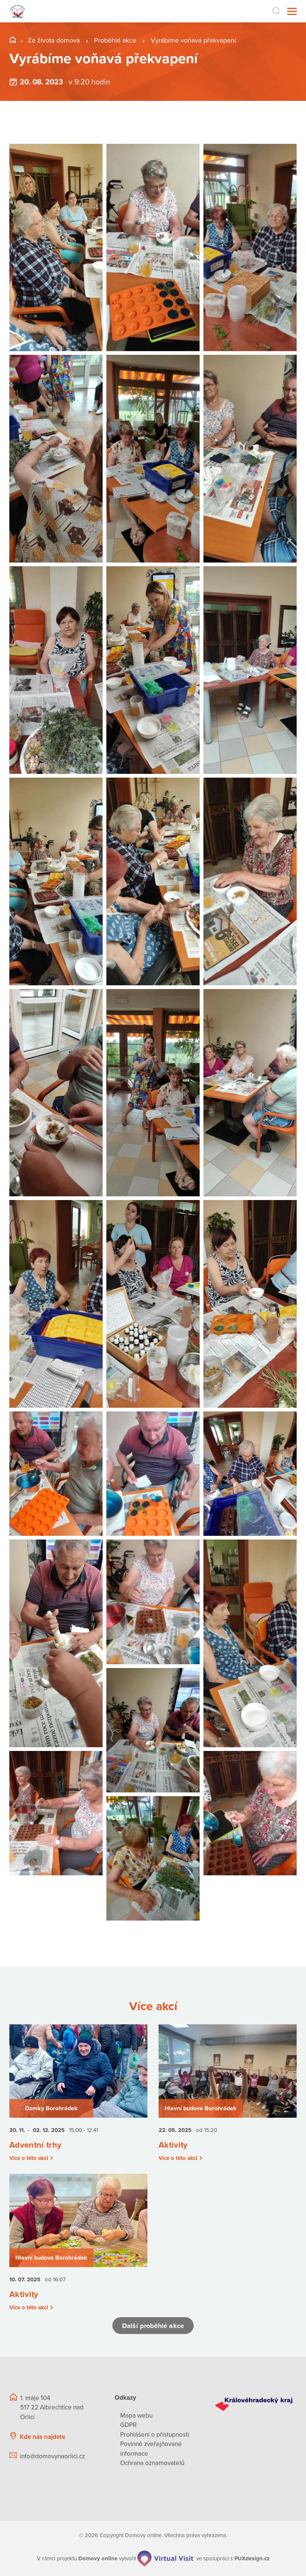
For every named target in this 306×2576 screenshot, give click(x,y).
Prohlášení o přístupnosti (155, 2435)
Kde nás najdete (43, 2437)
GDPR (128, 2425)
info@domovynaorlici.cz (52, 2456)
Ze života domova (54, 40)
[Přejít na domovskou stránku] (18, 11)
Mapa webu (136, 2416)
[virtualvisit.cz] (165, 2558)
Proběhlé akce (116, 40)
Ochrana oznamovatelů (152, 2463)
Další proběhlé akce (153, 2326)
